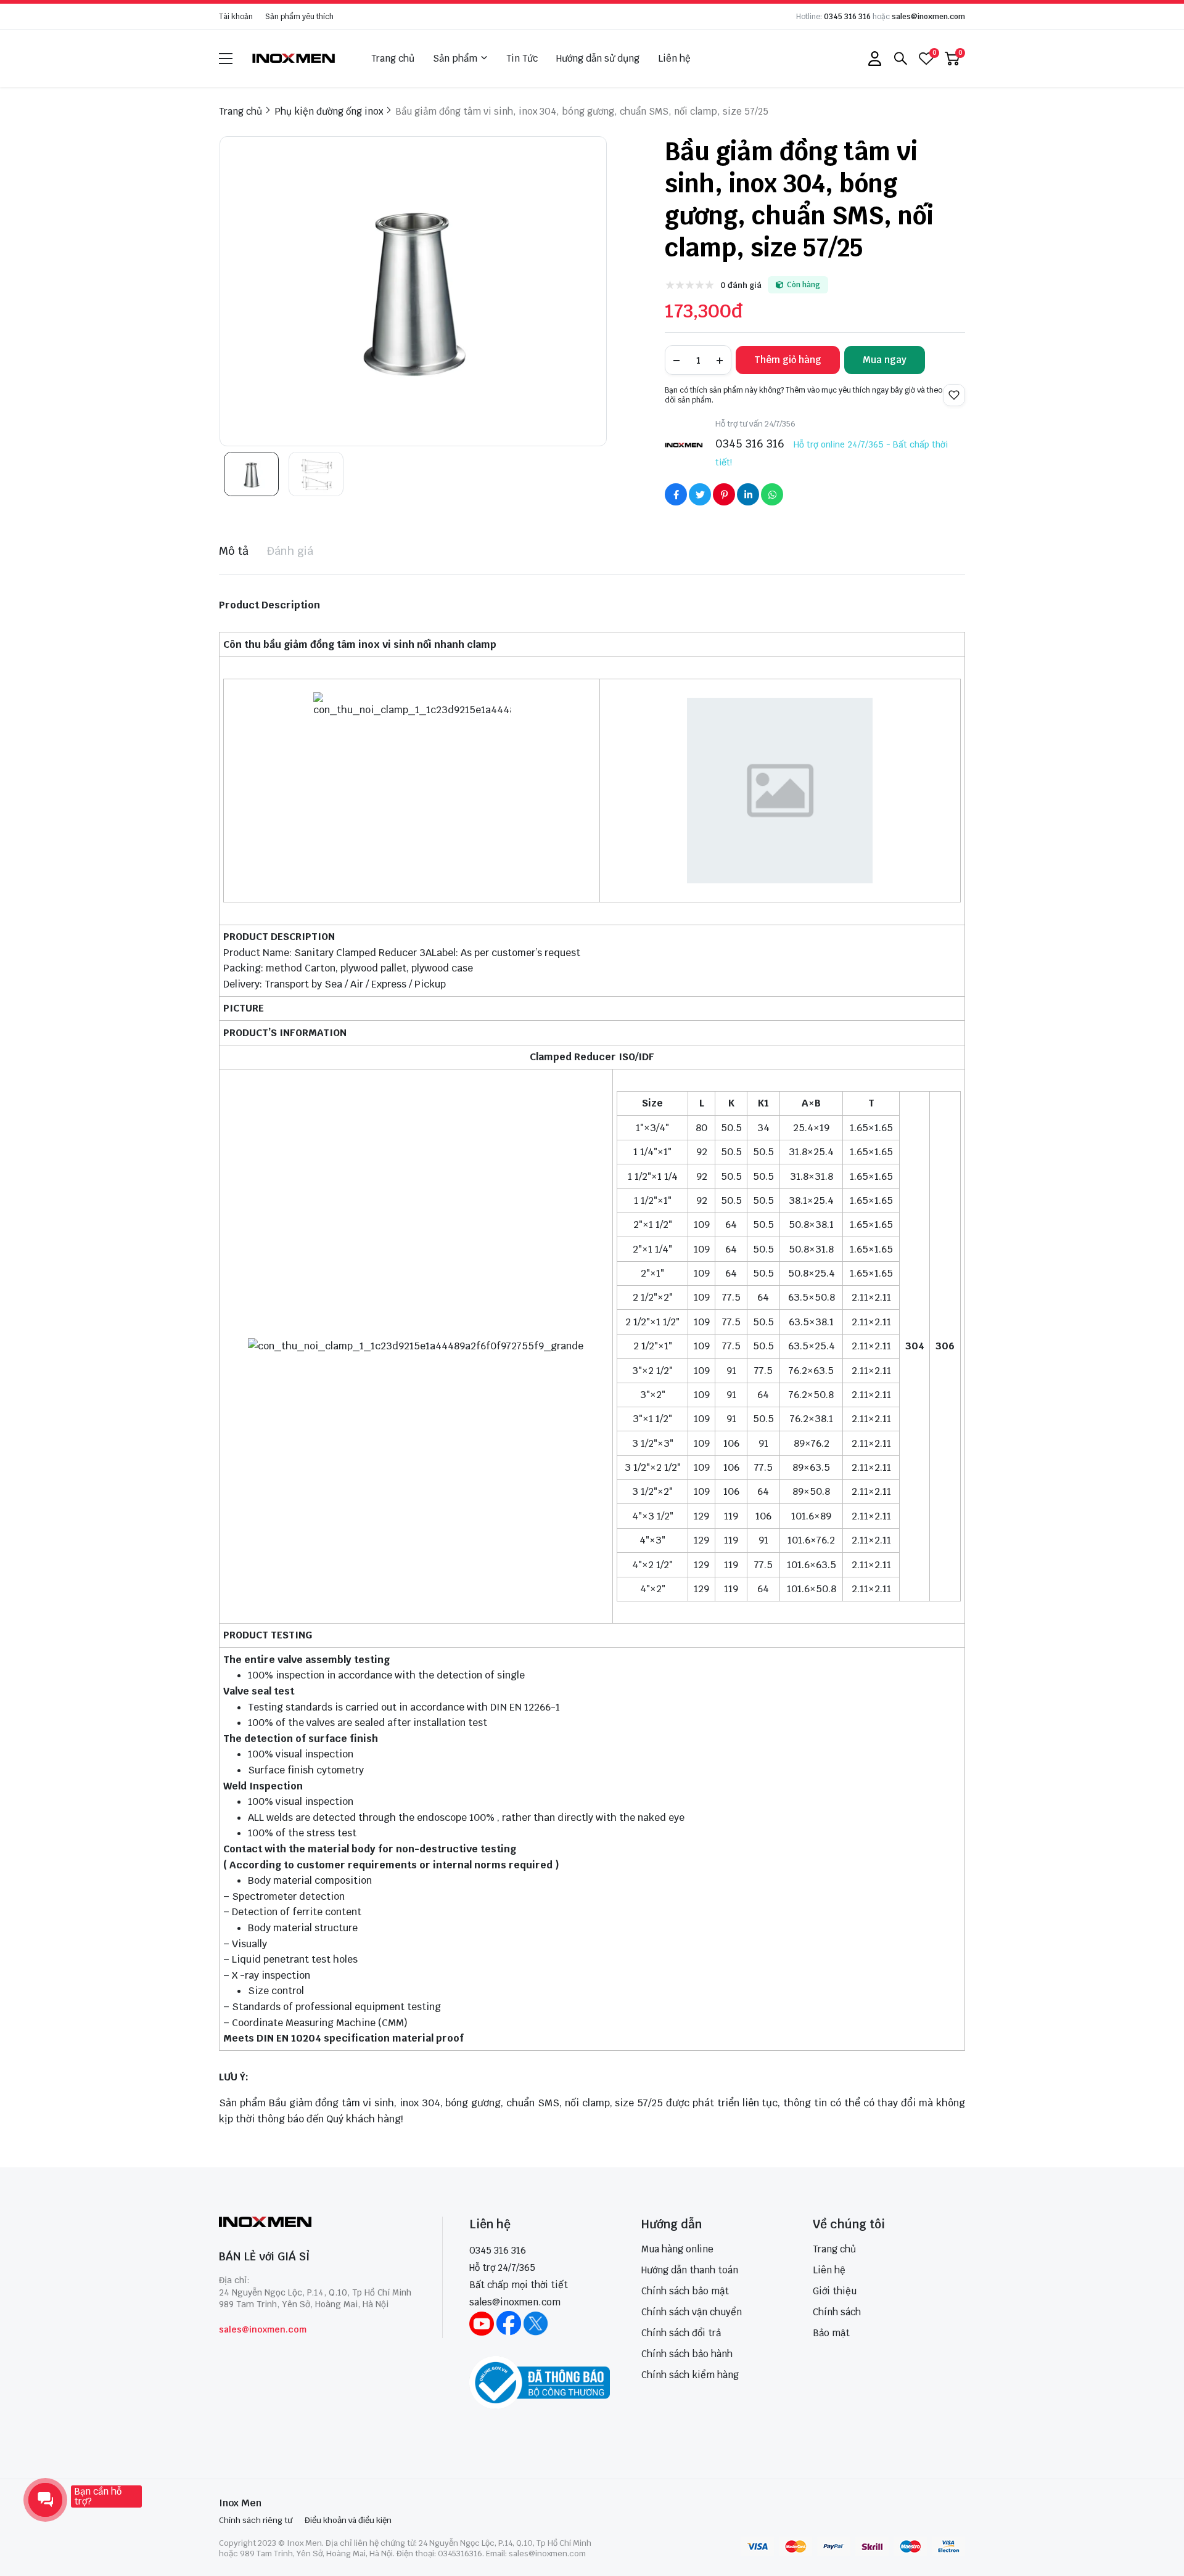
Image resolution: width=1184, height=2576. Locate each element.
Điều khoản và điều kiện (348, 2520)
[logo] (294, 58)
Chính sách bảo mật (685, 2291)
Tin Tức (522, 58)
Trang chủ (393, 58)
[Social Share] (676, 494)
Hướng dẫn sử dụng (598, 58)
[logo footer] (317, 2223)
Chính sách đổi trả (681, 2333)
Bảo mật (831, 2333)
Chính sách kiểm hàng (690, 2375)
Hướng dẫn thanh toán (690, 2270)
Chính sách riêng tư (256, 2520)
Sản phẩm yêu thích (299, 17)
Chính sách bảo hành (687, 2354)
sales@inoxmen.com (928, 17)
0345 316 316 (847, 17)
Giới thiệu (835, 2291)
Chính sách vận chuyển (692, 2312)
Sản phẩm (455, 58)
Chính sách (837, 2312)
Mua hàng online (677, 2249)
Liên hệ (674, 58)
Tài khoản (236, 17)
